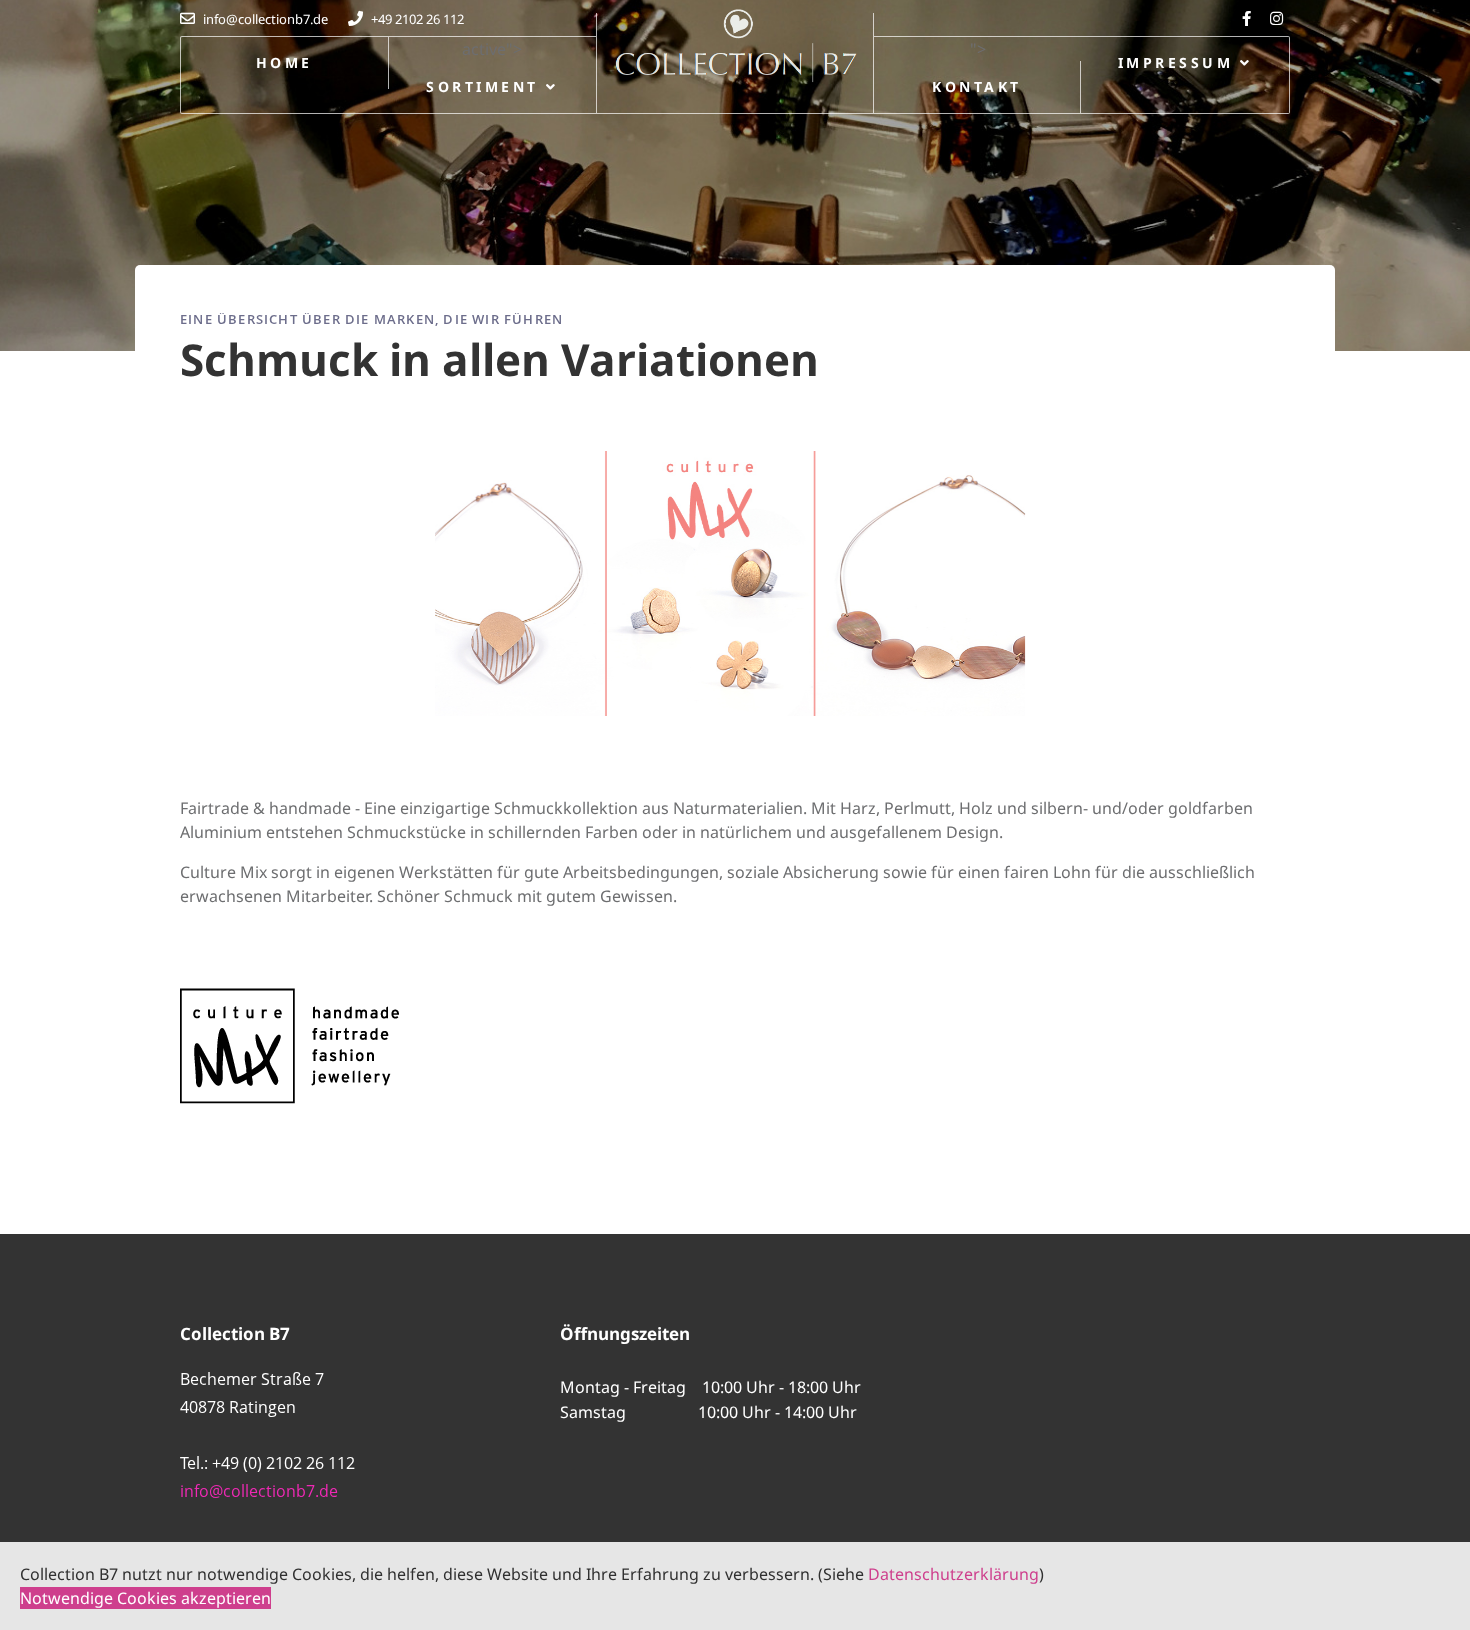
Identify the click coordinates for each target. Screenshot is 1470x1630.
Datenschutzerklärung (953, 1574)
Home (284, 62)
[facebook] (1249, 18)
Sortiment (482, 86)
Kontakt (976, 86)
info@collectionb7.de (259, 1491)
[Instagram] (1279, 18)
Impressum (1175, 62)
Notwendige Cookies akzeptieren (145, 1598)
